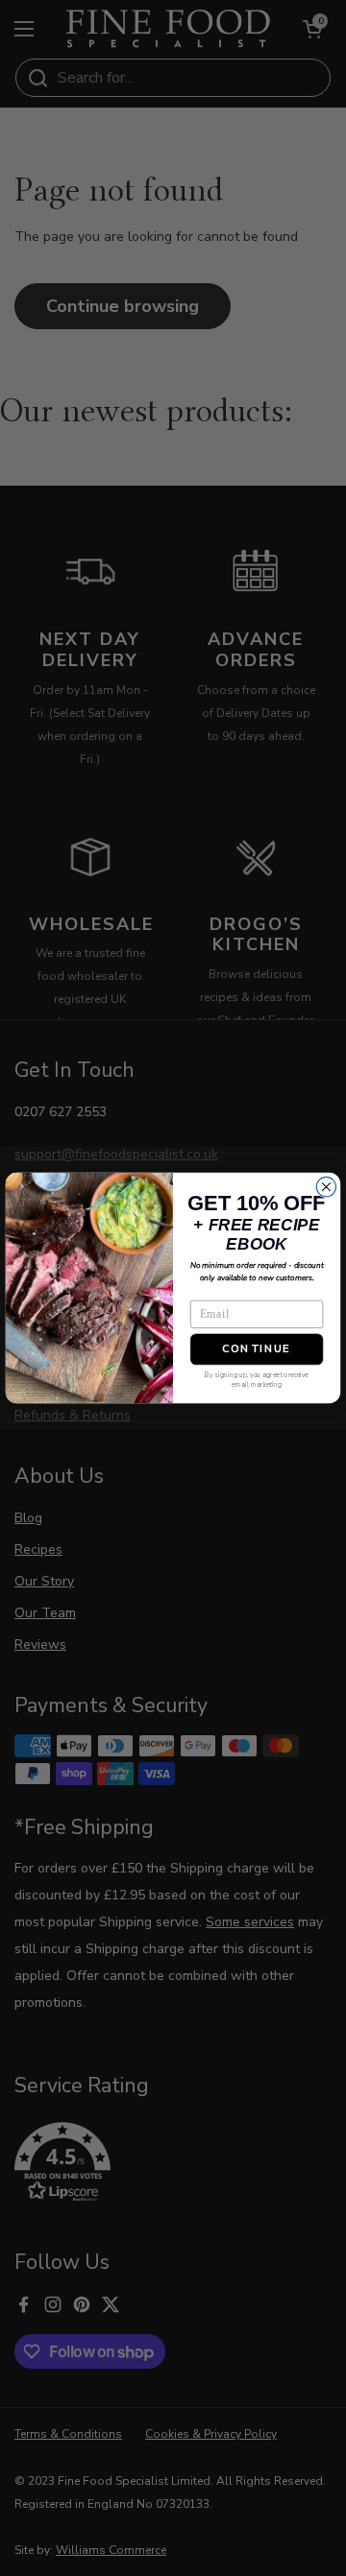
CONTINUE (257, 1349)
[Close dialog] (326, 1186)
